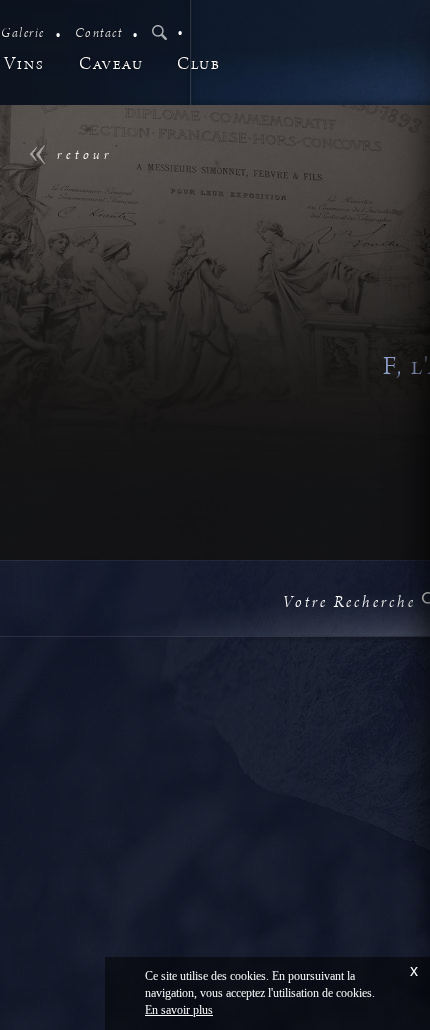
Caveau (111, 64)
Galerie (23, 33)
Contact (99, 33)
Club (198, 64)
